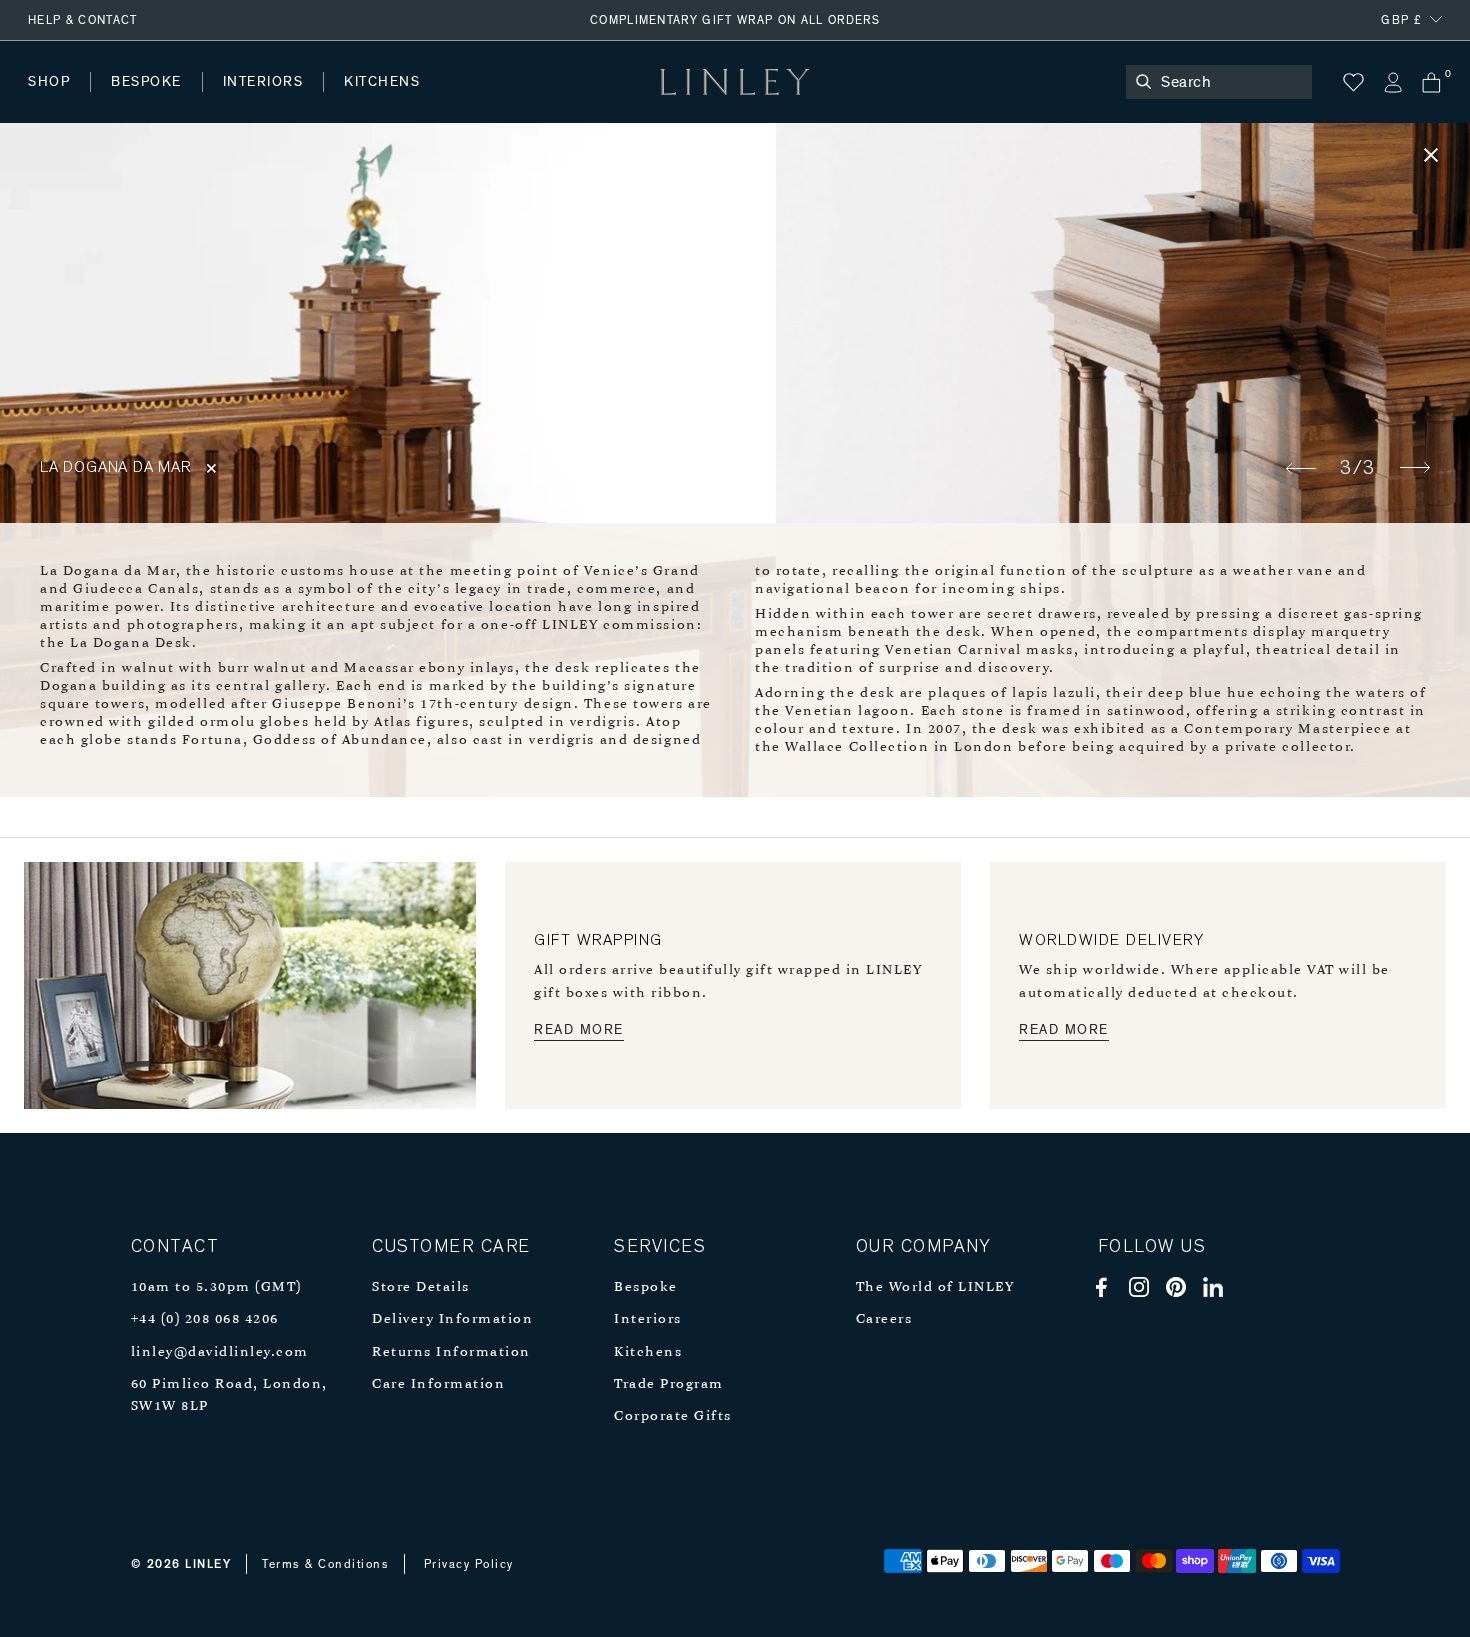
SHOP (49, 82)
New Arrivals (176, 101)
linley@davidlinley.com (220, 1352)
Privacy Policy (469, 1564)
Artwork (531, 101)
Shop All (56, 101)
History (264, 101)
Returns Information (451, 1352)
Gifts (746, 101)
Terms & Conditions (325, 1564)
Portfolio (367, 101)
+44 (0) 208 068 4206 (205, 1319)
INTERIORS (263, 82)
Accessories (305, 101)
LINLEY (208, 1564)
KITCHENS (382, 82)
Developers (154, 101)
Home (48, 101)
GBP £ (1401, 20)
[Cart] (1431, 82)
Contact (471, 101)
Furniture (424, 101)
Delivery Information (452, 1319)
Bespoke (646, 1287)
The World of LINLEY (935, 1287)
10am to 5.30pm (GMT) (216, 1287)
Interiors (648, 1319)
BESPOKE (146, 82)
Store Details (421, 1287)
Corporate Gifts (673, 1416)
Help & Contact (83, 20)
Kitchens (648, 1352)
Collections (644, 101)
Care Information (438, 1384)
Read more (579, 1030)
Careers (884, 1319)
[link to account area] (1392, 82)
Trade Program (669, 1384)
